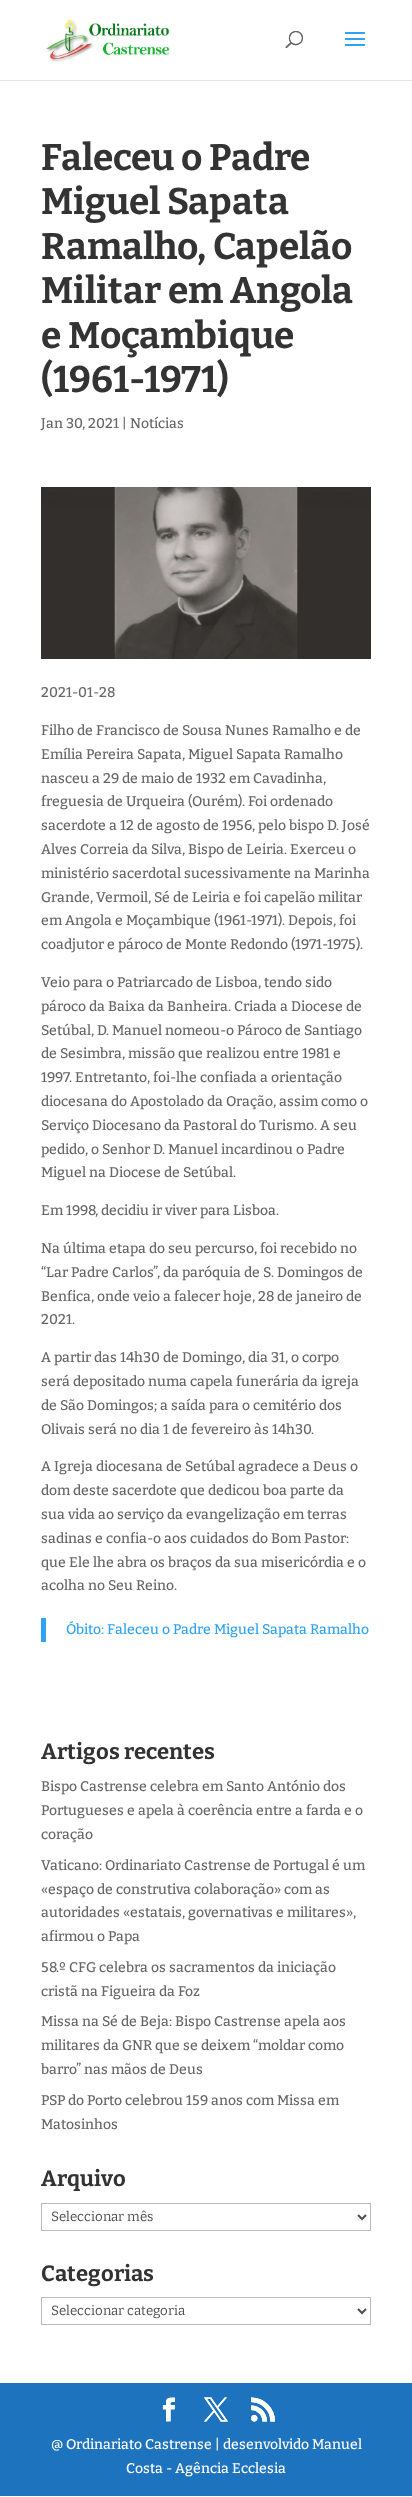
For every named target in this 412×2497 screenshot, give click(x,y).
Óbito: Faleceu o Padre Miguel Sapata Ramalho (217, 1629)
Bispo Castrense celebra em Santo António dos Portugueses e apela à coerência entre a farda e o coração (202, 1810)
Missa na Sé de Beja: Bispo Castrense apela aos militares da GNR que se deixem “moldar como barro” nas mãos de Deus (193, 2045)
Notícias (157, 423)
